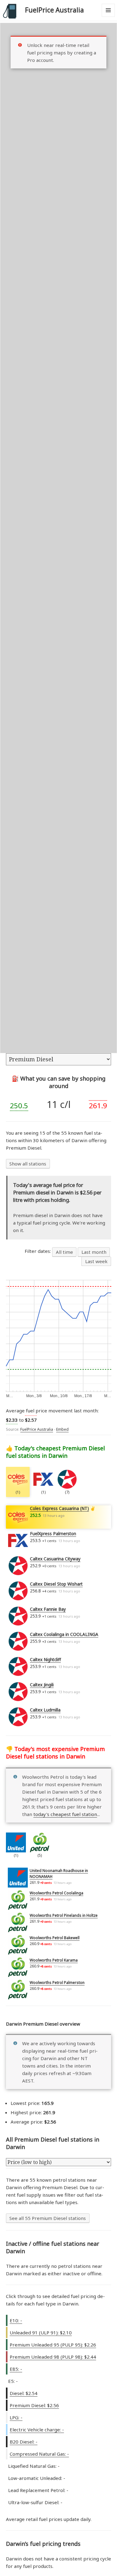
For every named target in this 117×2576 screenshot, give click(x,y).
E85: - (16, 2369)
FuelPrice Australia (54, 10)
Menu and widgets (108, 17)
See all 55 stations (48, 2218)
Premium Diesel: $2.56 (34, 2405)
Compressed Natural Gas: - (39, 2454)
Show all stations (28, 1164)
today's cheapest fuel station (65, 1814)
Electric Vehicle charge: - (37, 2430)
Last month (94, 1252)
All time (64, 1252)
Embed (62, 1429)
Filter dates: (38, 1251)
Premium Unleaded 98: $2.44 (53, 2357)
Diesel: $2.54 (24, 2393)
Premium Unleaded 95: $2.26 (53, 2345)
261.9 (98, 1106)
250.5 (19, 1106)
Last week (96, 1261)
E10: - (16, 2320)
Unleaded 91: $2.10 (41, 2333)
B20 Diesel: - (24, 2442)
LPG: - (16, 2417)
